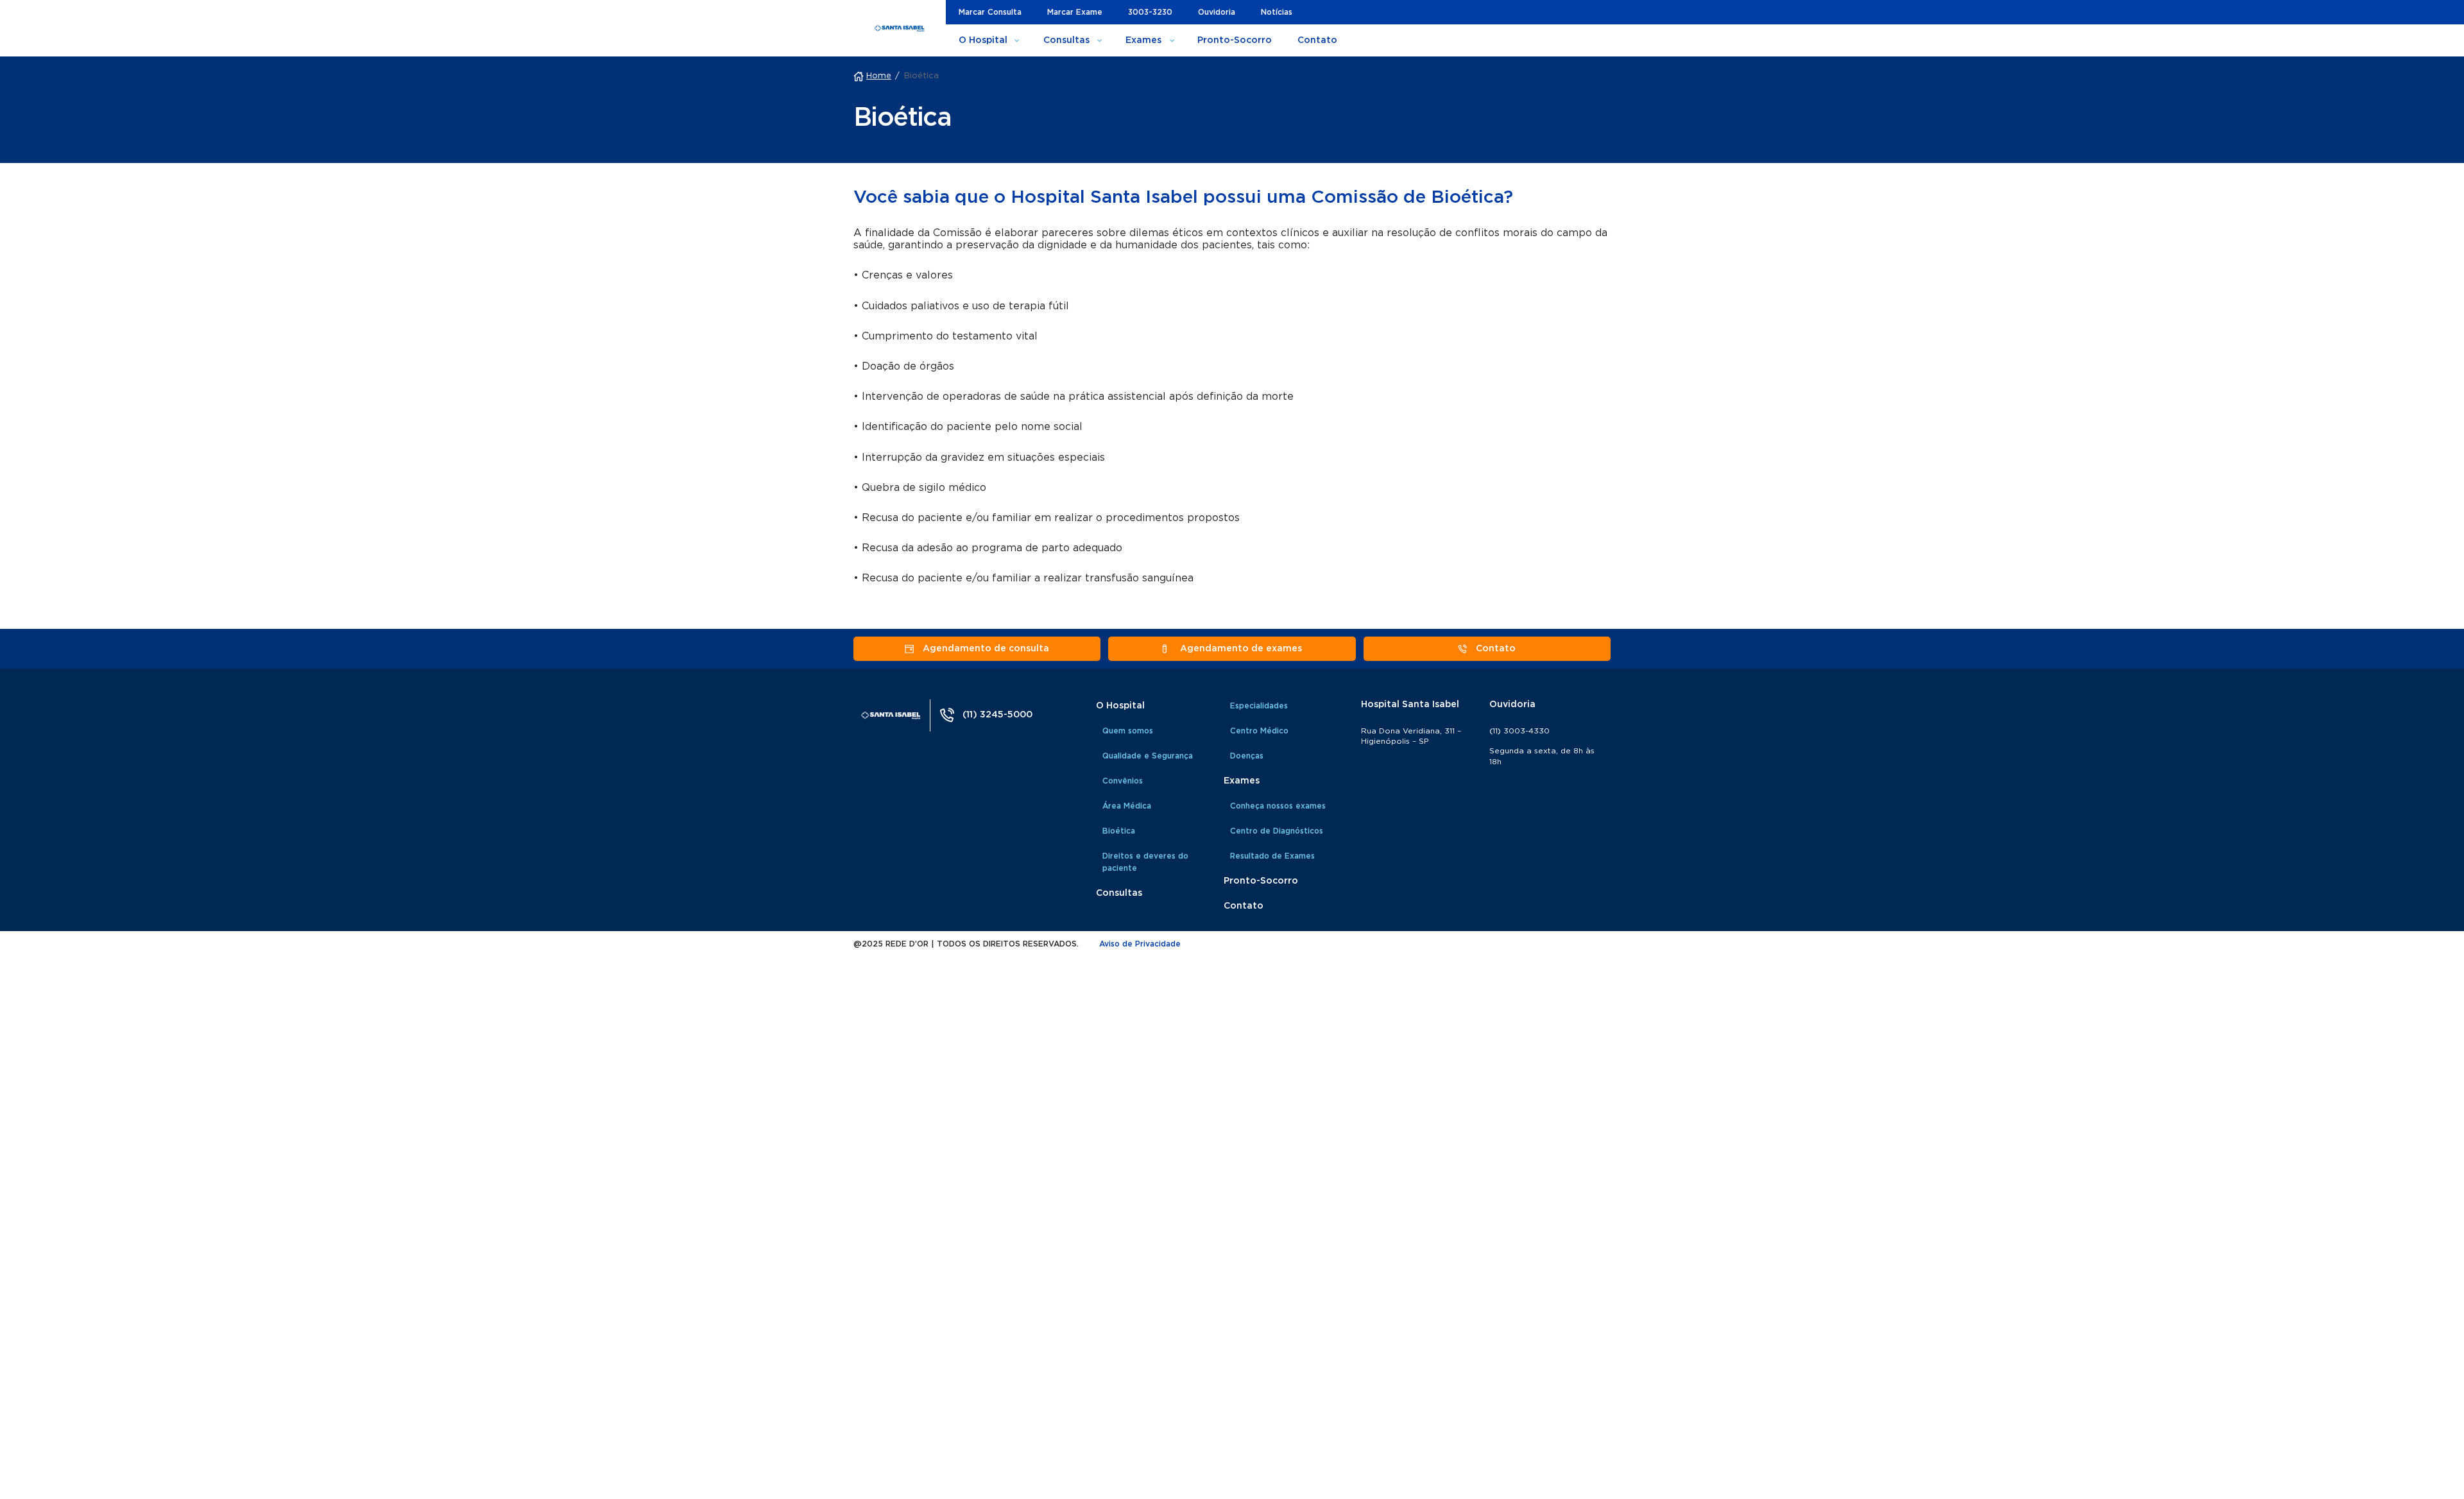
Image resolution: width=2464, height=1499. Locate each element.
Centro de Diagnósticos (1277, 831)
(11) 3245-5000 (997, 715)
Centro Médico (1259, 731)
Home (879, 76)
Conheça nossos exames (1278, 806)
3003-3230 (1150, 12)
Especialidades (1259, 706)
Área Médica (1127, 806)
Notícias (1277, 12)
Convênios (1123, 781)
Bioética (1119, 831)
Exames (1143, 40)
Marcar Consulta (990, 12)
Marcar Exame (1075, 12)
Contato (1317, 40)
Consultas (1066, 40)
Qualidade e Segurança (1148, 756)
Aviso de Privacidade (1140, 944)
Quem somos (1128, 731)
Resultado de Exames (1272, 856)
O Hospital (983, 40)
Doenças (1247, 756)
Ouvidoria (1217, 12)
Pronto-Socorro (1235, 40)
